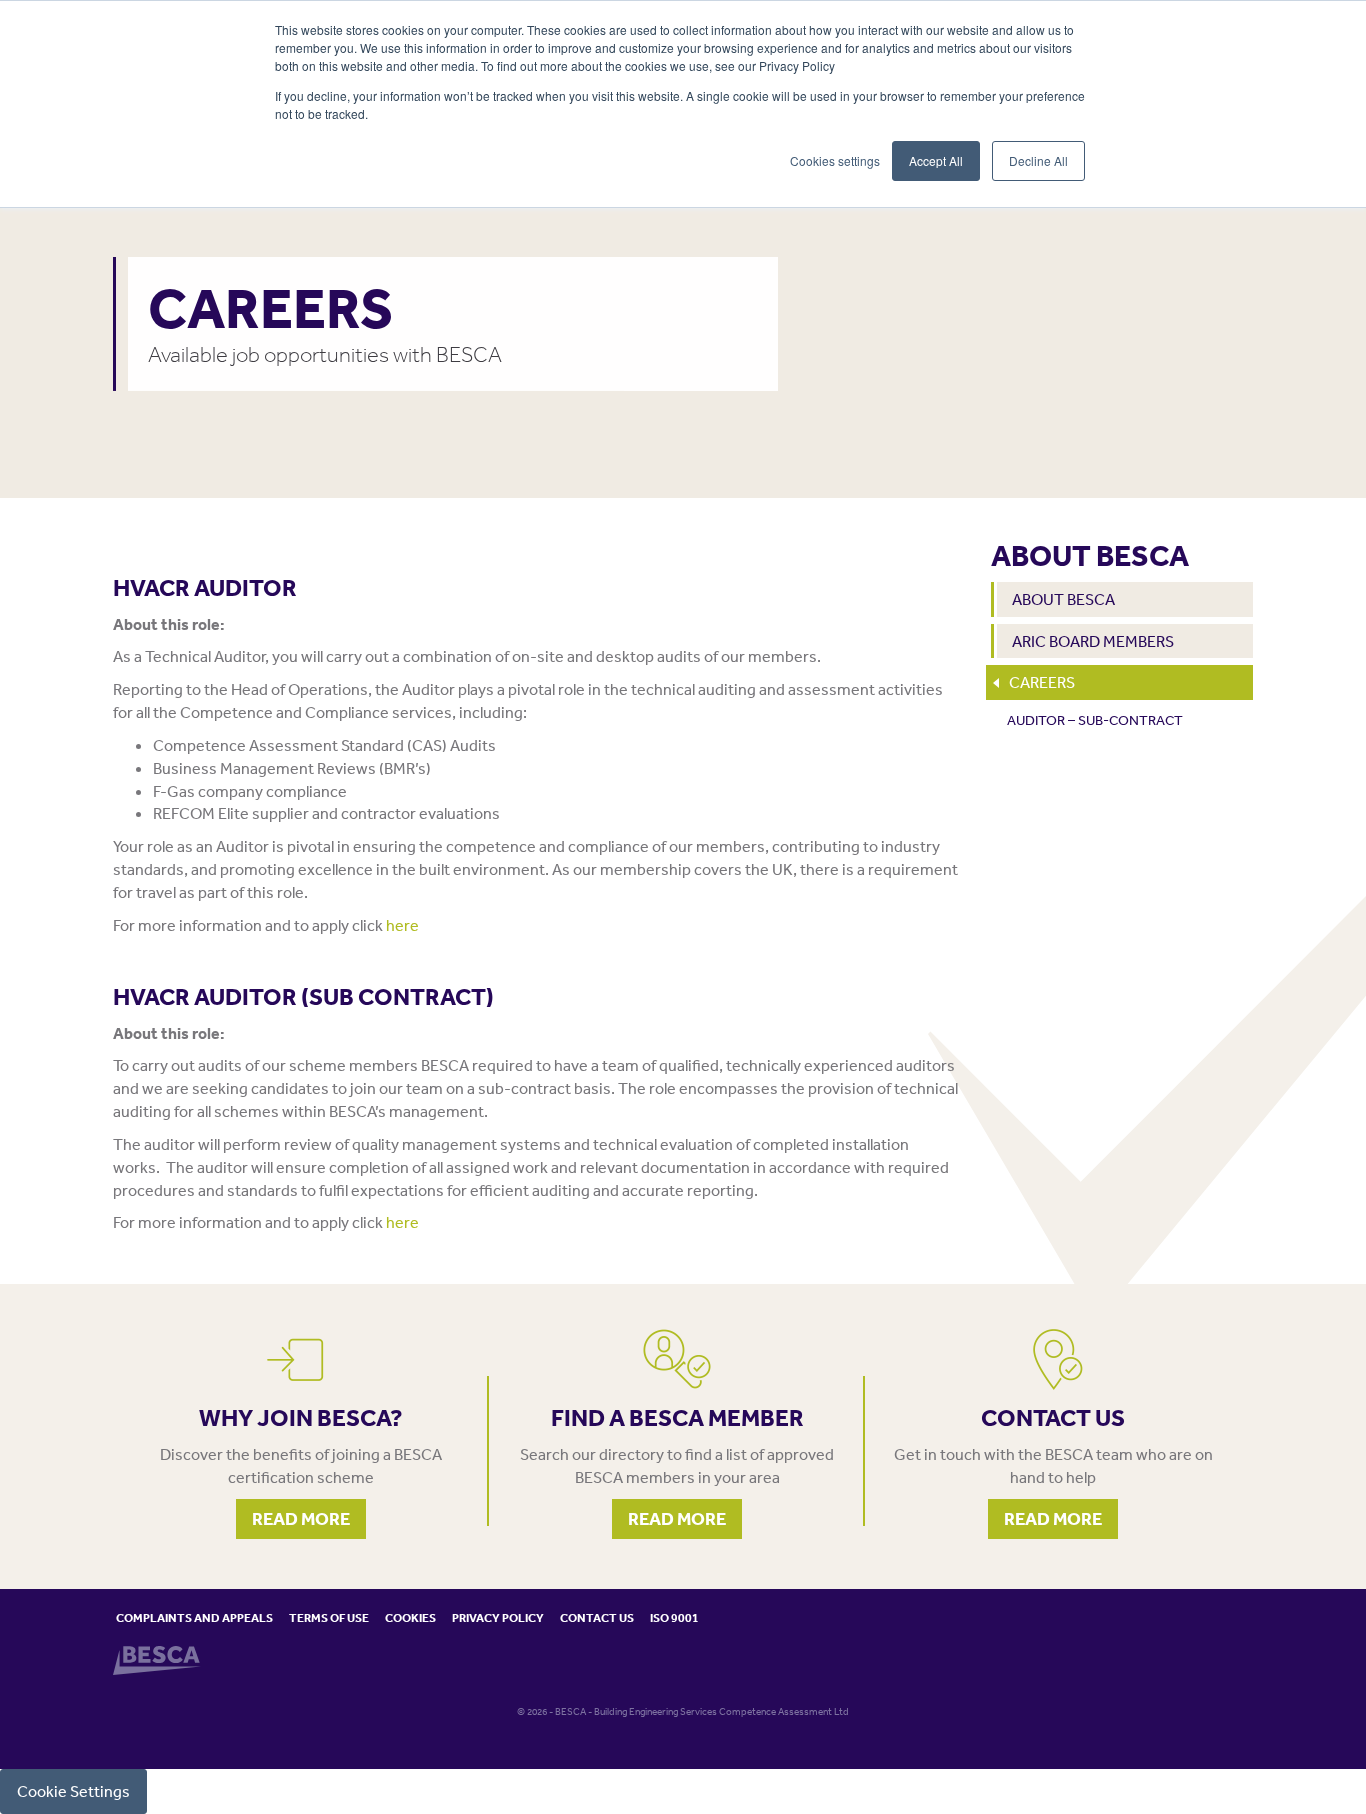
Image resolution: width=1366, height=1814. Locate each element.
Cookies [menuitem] (410, 1617)
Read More (301, 1518)
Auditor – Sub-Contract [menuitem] (1095, 720)
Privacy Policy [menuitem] (498, 1617)
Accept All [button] (936, 160)
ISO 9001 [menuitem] (674, 1617)
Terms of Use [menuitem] (329, 1617)
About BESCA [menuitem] (1063, 599)
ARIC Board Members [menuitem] (1093, 641)
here (402, 925)
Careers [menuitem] (1042, 682)
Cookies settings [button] (835, 160)
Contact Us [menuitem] (597, 1617)
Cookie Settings (73, 1791)
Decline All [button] (1038, 160)
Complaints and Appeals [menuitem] (194, 1617)
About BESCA (1090, 555)
